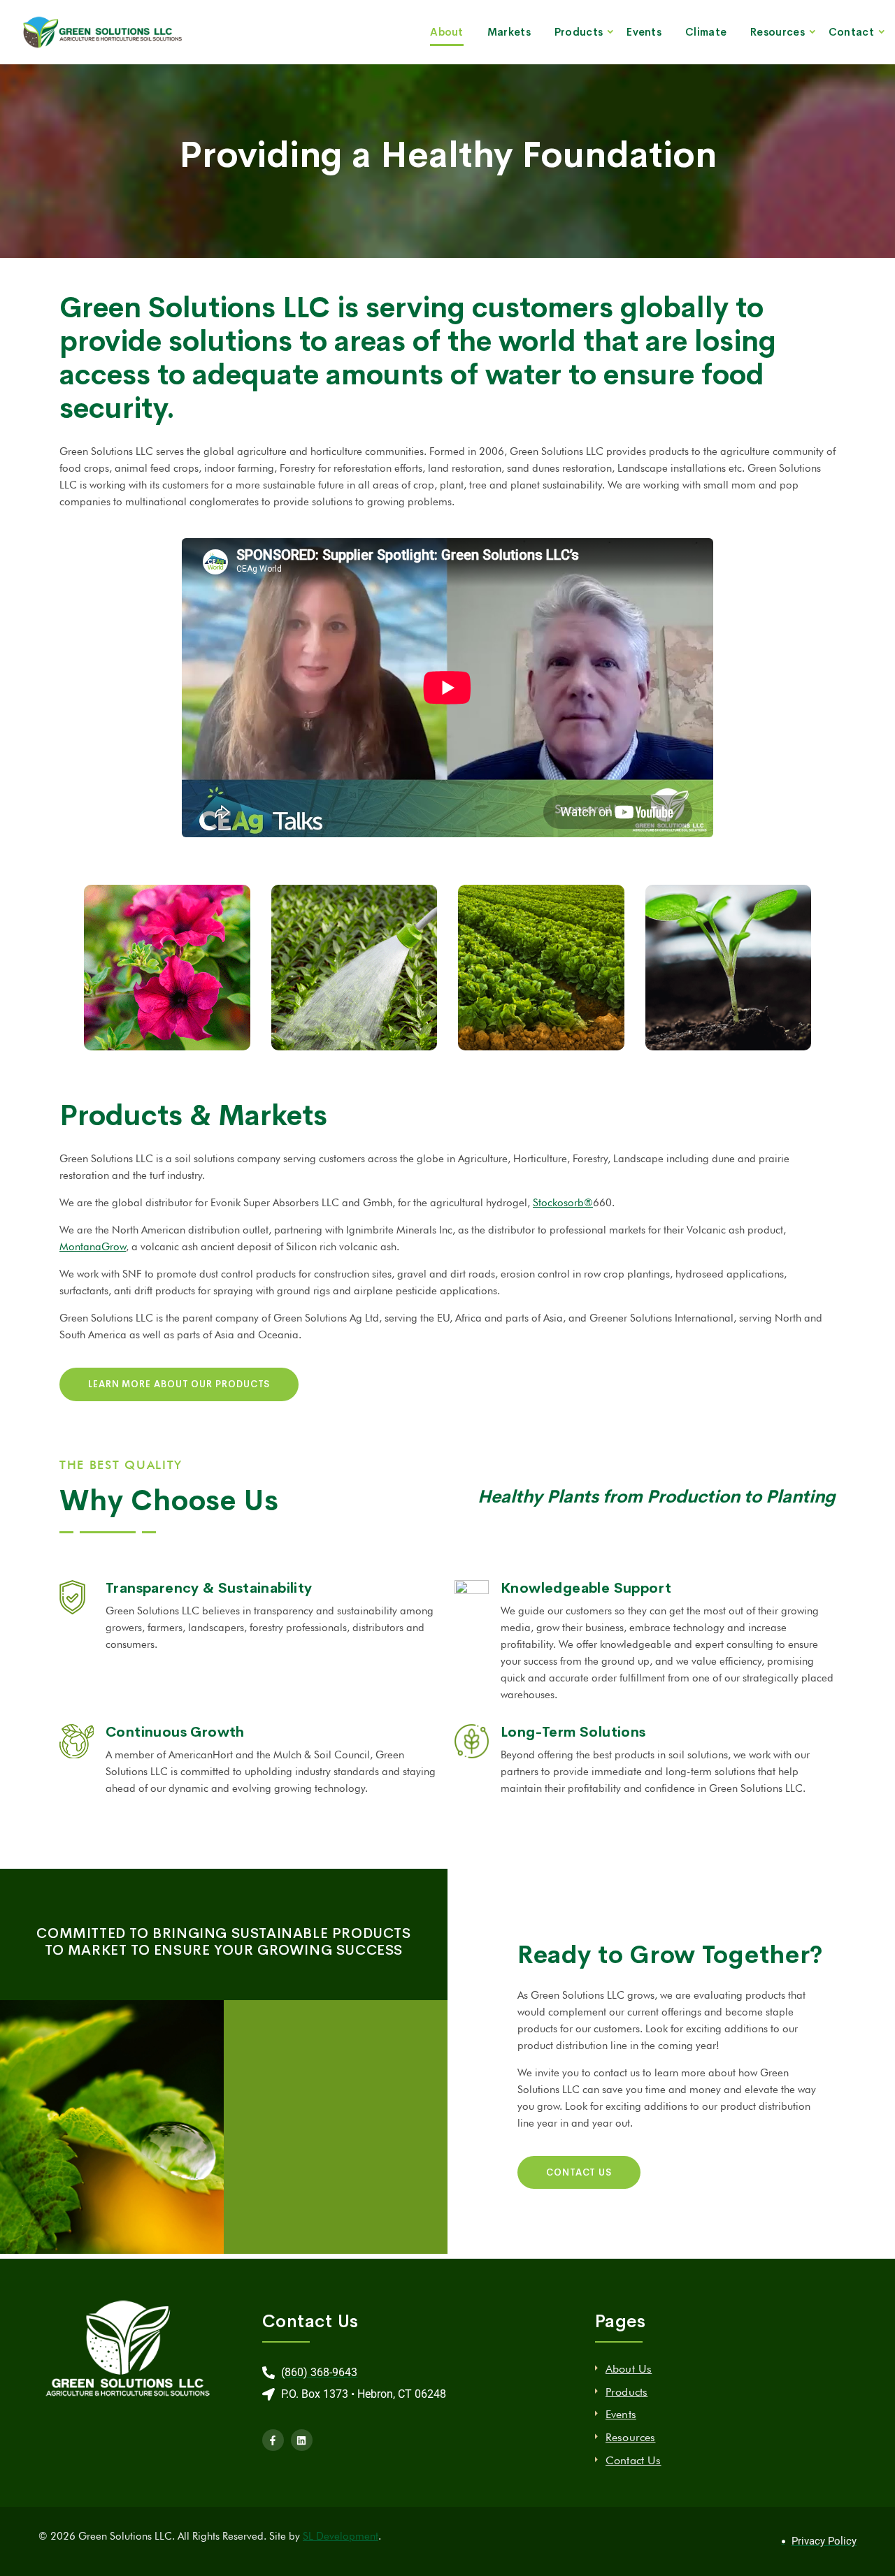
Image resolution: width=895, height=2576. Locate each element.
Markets (509, 32)
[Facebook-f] (273, 2440)
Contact (851, 32)
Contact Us (633, 2460)
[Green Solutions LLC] (106, 32)
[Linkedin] (302, 2440)
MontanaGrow (93, 1247)
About (447, 32)
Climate (706, 32)
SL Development (341, 2536)
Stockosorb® (563, 1203)
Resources (778, 32)
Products (579, 32)
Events (644, 32)
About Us (629, 2369)
